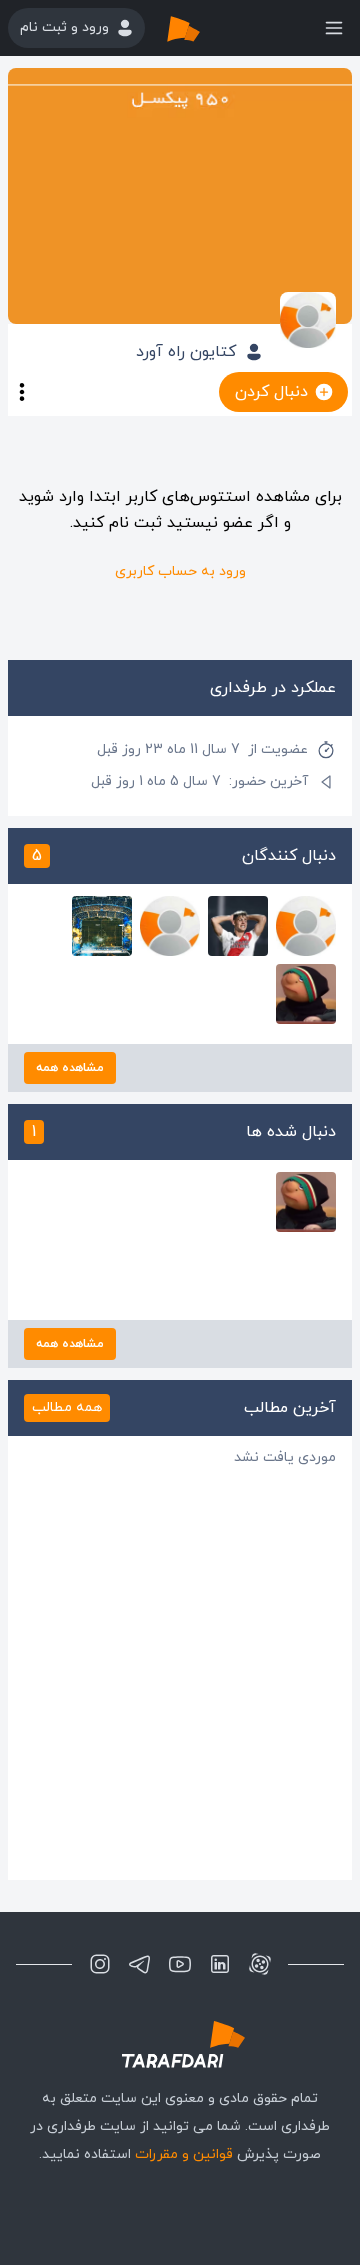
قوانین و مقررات (184, 2154)
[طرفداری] (204, 28)
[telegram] (140, 1964)
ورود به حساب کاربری (180, 571)
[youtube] (180, 1964)
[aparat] (260, 1964)
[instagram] (100, 1964)
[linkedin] (220, 1964)
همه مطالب (67, 1407)
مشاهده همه (70, 1068)
